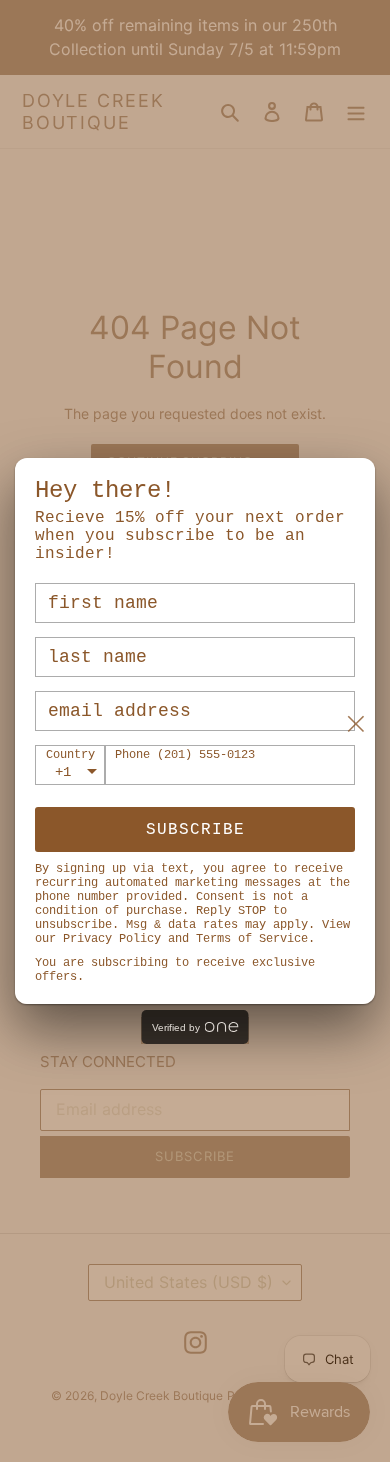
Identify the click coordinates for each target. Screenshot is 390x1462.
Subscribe (195, 830)
